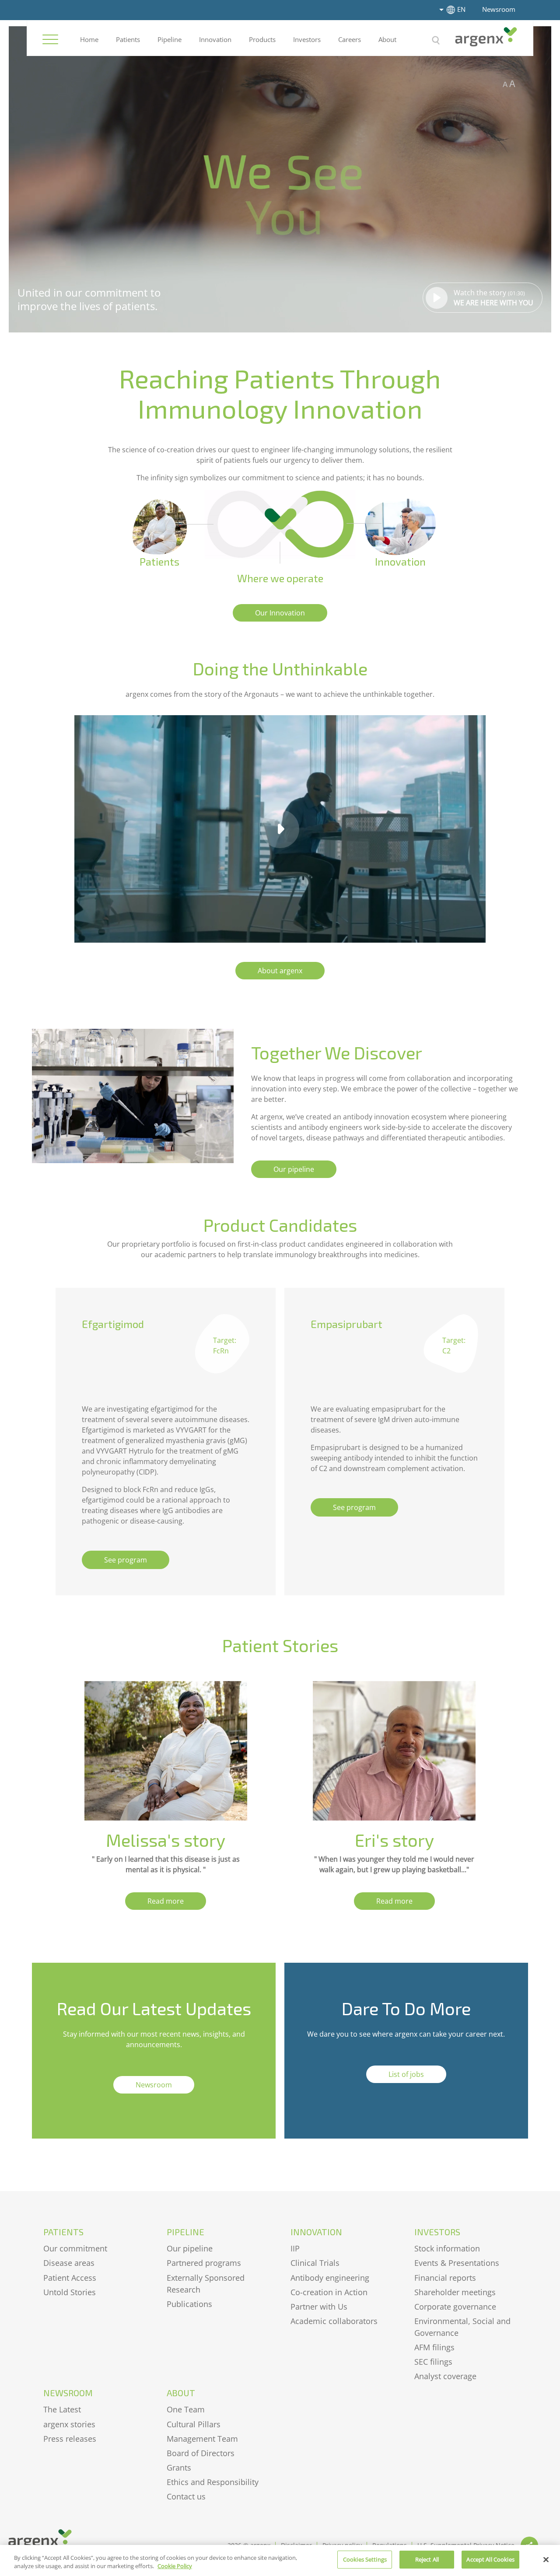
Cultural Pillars (194, 2424)
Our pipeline (190, 2248)
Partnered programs (204, 2263)
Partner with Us (319, 2307)
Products (262, 39)
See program (126, 1560)
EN (461, 9)
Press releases (70, 2439)
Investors (307, 39)
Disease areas (69, 2263)
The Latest (62, 2409)
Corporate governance (455, 2307)
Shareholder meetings (455, 2292)
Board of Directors (201, 2453)
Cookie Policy (175, 2566)
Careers (350, 39)
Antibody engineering (330, 2278)
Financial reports (445, 2278)
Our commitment (75, 2248)
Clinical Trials (315, 2263)
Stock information (447, 2248)
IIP (295, 2248)
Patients (128, 39)
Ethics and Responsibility (213, 2482)
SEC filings (433, 2362)
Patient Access (70, 2278)
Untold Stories (70, 2292)
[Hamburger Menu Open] (50, 39)
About (387, 39)
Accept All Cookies (490, 2559)
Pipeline (170, 39)
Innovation (215, 39)
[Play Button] (280, 829)
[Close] (546, 2559)
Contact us (186, 2496)
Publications (189, 2304)
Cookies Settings (365, 2559)
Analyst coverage (445, 2376)
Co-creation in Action (329, 2292)
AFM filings (434, 2347)
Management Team (202, 2439)
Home (89, 39)
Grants (179, 2468)
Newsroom (499, 9)
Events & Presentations (457, 2263)
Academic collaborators (334, 2321)
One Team (186, 2409)
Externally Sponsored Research (206, 2284)
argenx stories (69, 2424)
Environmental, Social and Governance (462, 2327)
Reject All (427, 2559)
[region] (280, 2560)
